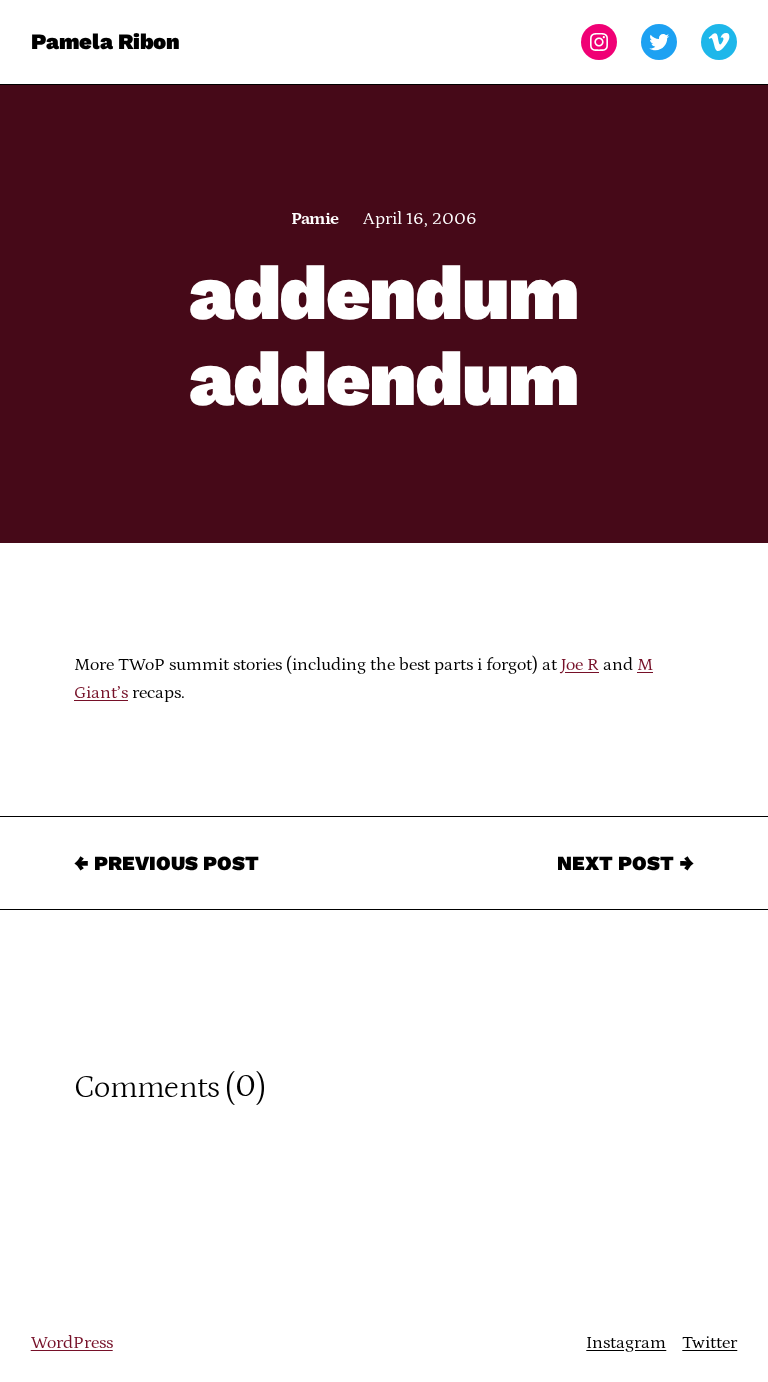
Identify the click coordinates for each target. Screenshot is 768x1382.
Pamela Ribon (105, 41)
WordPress (72, 1343)
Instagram (626, 1343)
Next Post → (625, 863)
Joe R (580, 665)
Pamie (314, 219)
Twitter (709, 1343)
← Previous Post (166, 863)
